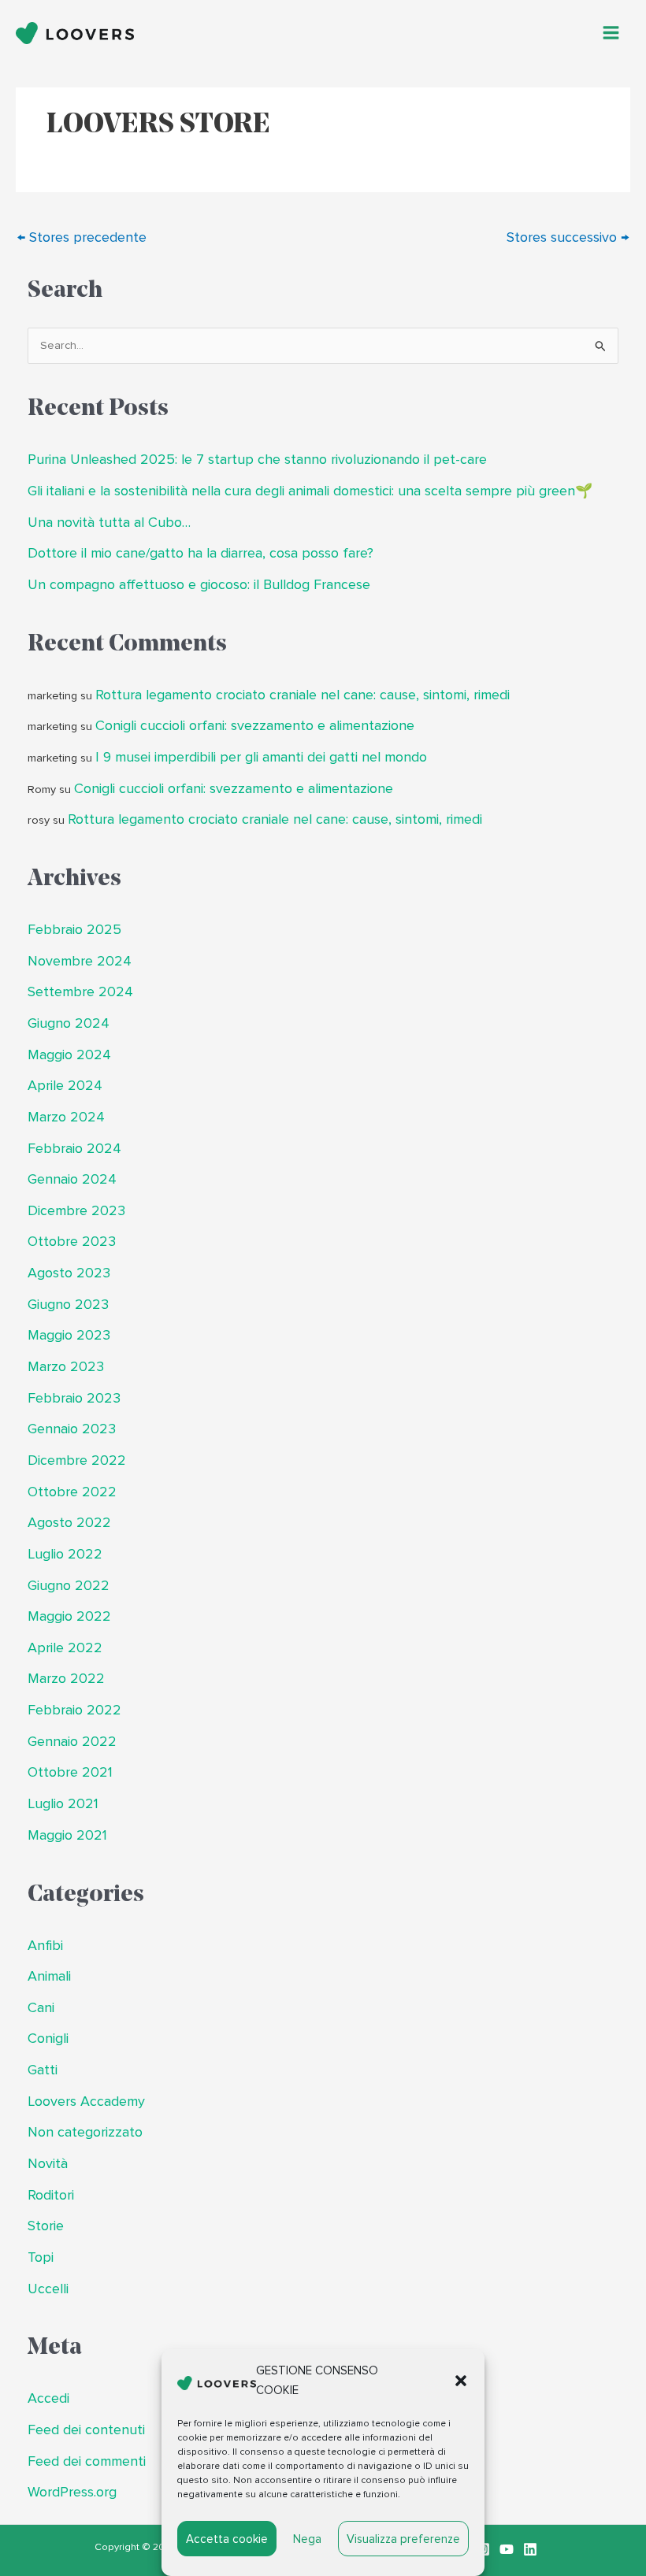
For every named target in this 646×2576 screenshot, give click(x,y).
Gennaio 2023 (72, 1429)
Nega (307, 2539)
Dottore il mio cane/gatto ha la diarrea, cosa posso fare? (200, 553)
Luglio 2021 (63, 1804)
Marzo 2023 (66, 1367)
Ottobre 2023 (72, 1242)
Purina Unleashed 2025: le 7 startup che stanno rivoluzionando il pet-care (257, 460)
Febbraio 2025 (74, 930)
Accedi (48, 2398)
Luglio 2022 (65, 1554)
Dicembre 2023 (76, 1211)
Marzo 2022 (66, 1679)
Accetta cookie (227, 2539)
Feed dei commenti (87, 2461)
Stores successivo (568, 237)
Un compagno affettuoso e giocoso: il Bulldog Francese (199, 585)
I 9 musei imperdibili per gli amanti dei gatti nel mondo (261, 757)
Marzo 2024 (66, 1117)
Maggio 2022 (69, 1616)
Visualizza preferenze (403, 2539)
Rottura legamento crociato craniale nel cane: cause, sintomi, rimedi (303, 695)
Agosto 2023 (69, 1273)
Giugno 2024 (69, 1023)
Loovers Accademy (86, 2102)
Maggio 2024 (69, 1055)
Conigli (48, 2039)
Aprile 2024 (65, 1086)
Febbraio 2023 (74, 1398)
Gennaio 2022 (72, 1742)
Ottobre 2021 (70, 1772)
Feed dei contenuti (86, 2430)
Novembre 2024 (80, 961)
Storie (46, 2226)
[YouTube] (507, 2549)
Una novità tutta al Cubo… (109, 523)
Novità (48, 2164)
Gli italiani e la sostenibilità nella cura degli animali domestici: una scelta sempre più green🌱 (310, 491)
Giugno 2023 (68, 1305)
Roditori (51, 2195)
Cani (41, 2008)
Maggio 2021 (67, 1835)
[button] (461, 2381)
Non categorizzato (85, 2132)
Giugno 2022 (69, 1586)
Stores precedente (82, 237)
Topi (41, 2257)
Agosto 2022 (69, 1523)
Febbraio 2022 (74, 1710)
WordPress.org (72, 2492)
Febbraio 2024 (74, 1149)
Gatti (43, 2070)
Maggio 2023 (69, 1335)
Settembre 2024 (80, 992)
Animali (49, 1976)
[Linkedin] (530, 2549)
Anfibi (45, 1946)
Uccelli (48, 2289)
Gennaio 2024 (72, 1179)
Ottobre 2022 (72, 1492)
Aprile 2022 (65, 1648)
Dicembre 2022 (77, 1460)
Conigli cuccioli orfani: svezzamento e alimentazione (255, 726)
